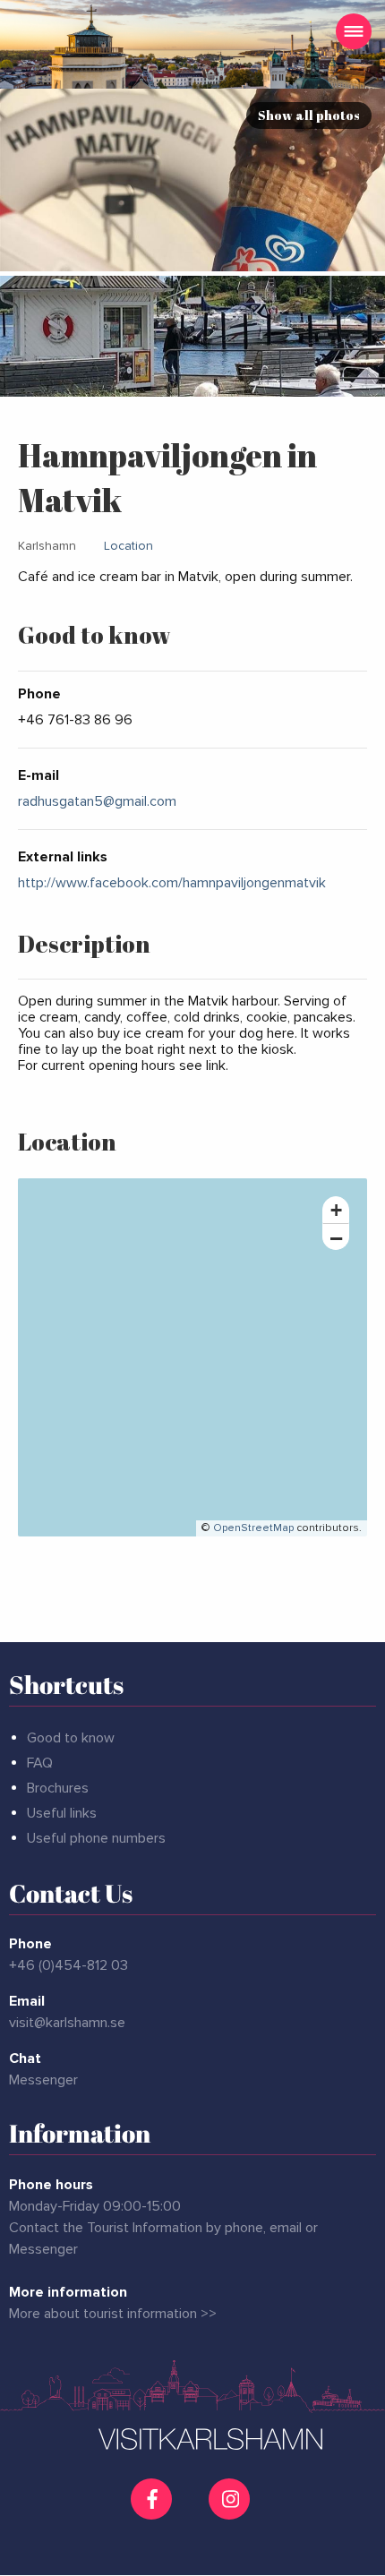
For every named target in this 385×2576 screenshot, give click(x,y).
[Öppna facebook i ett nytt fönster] (154, 2499)
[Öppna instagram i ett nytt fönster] (231, 2512)
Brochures (58, 1788)
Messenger (43, 2080)
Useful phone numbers (96, 1838)
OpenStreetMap (253, 1528)
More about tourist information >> (113, 2314)
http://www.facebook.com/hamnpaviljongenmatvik (172, 883)
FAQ (40, 1763)
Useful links (62, 1813)
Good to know (71, 1738)
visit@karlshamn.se (67, 2023)
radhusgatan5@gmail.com (97, 801)
